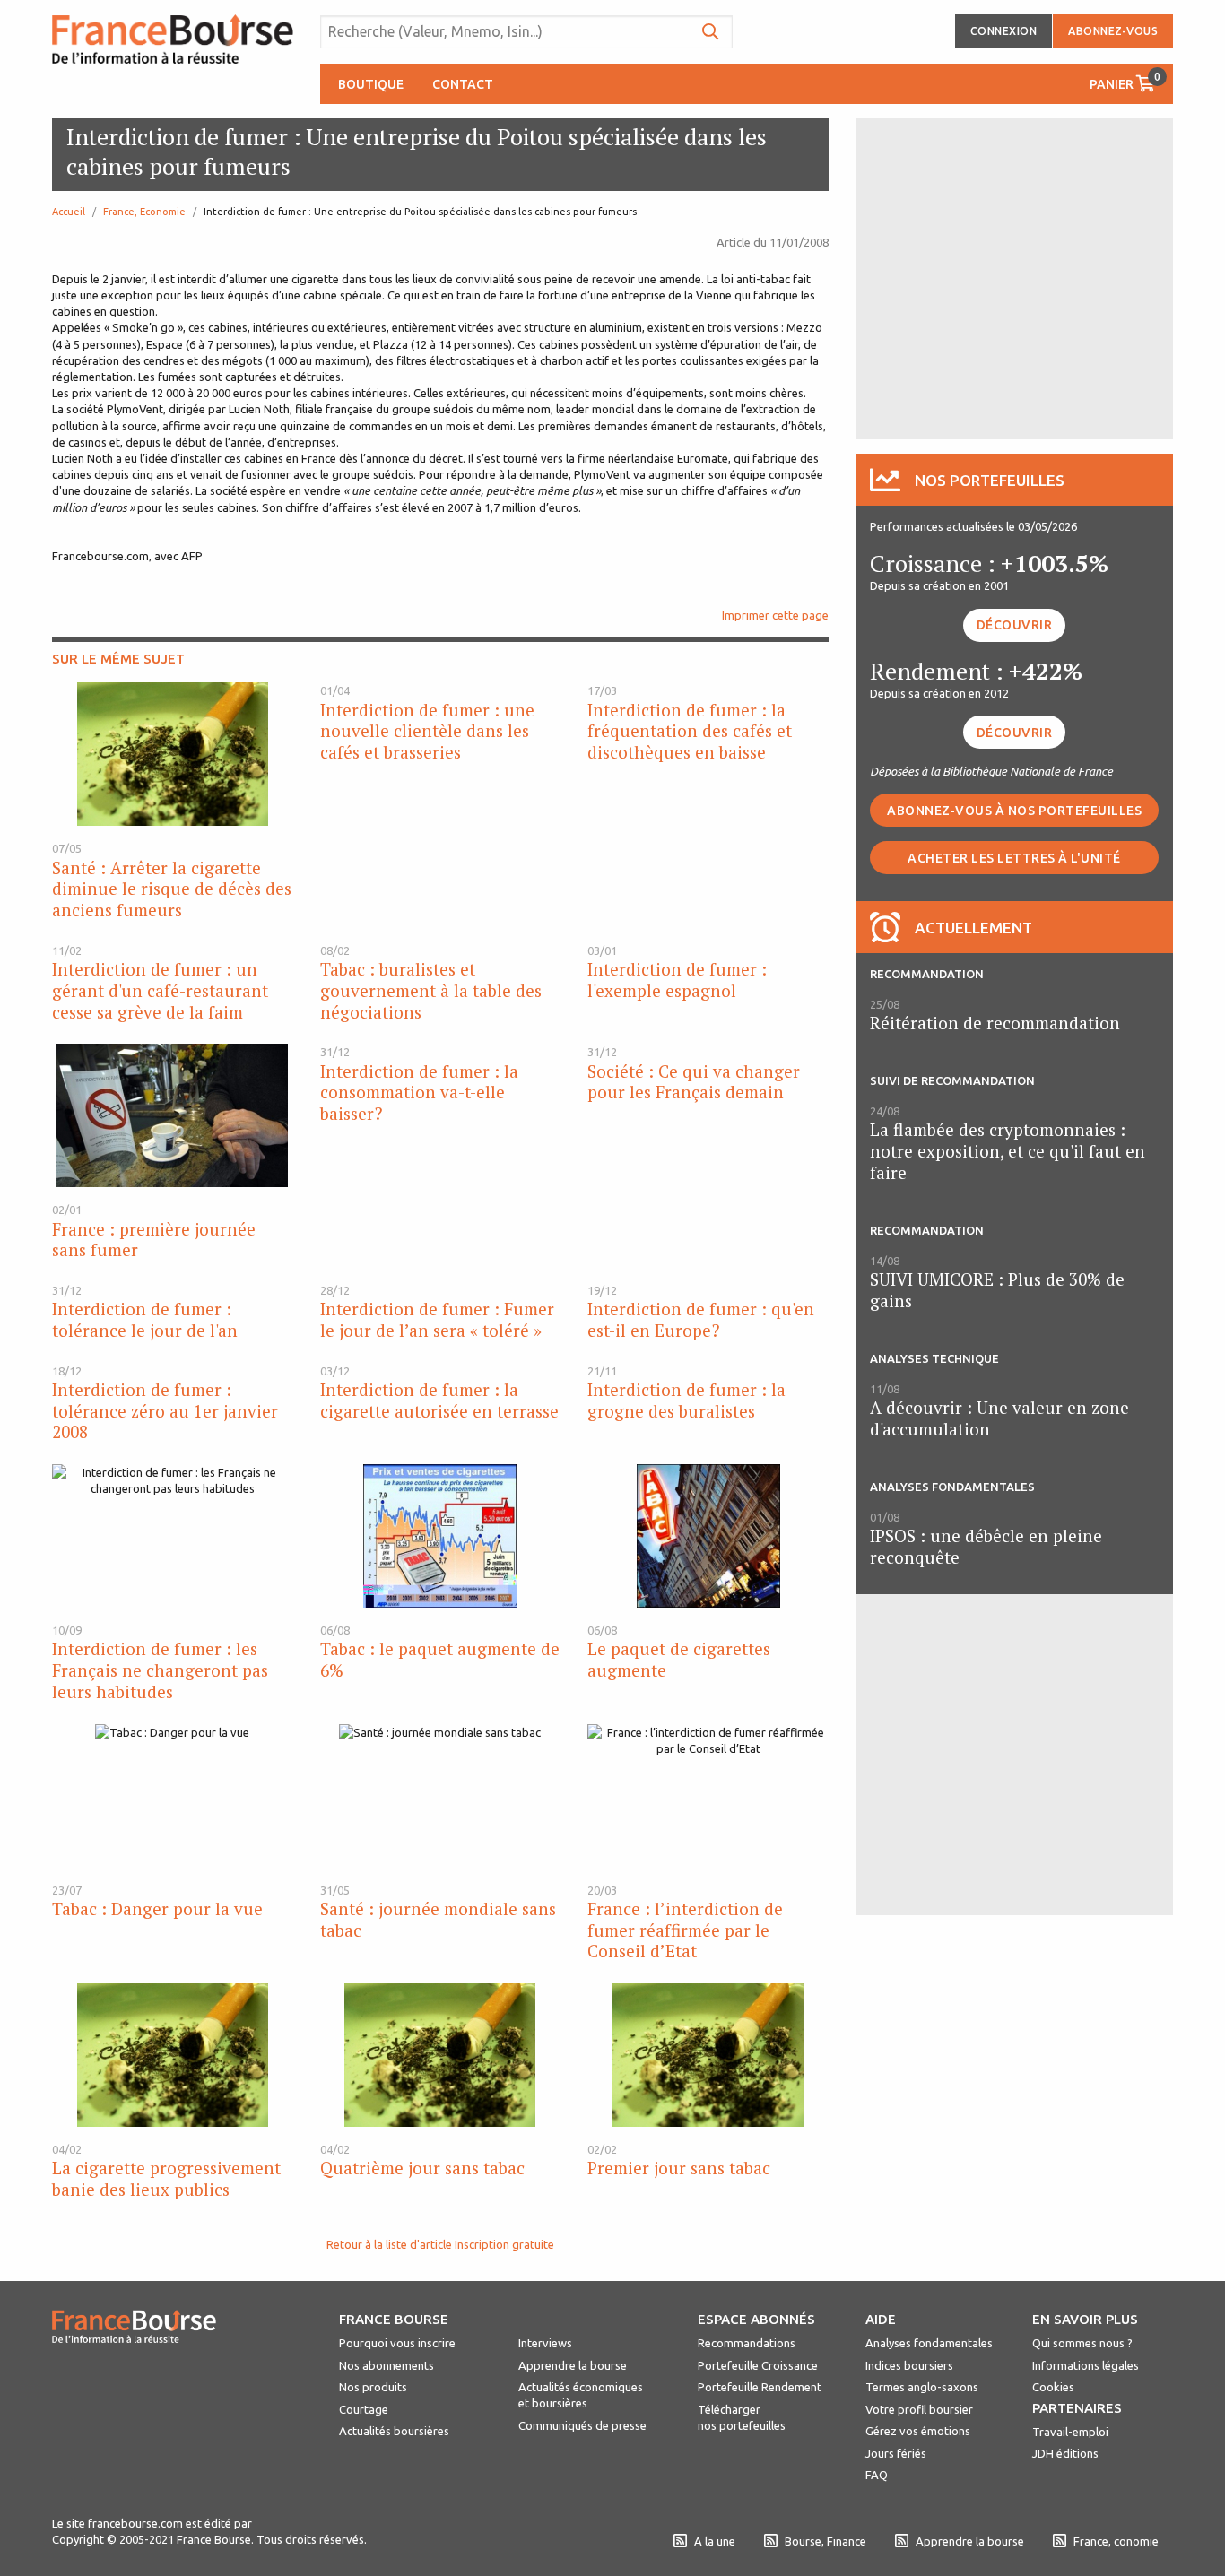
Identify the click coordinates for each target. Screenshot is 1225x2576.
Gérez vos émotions (918, 2431)
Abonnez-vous (1113, 31)
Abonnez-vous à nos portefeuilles (1014, 811)
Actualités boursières (394, 2431)
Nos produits (373, 2387)
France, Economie (144, 212)
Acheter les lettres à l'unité (1014, 858)
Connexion (1004, 31)
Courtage (364, 2409)
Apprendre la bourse (573, 2365)
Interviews (545, 2343)
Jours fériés (896, 2453)
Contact (463, 84)
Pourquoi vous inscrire (397, 2343)
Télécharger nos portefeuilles (742, 2417)
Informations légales (1086, 2365)
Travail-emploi (1070, 2432)
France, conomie (1116, 2541)
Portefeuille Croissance (758, 2365)
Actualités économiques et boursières (581, 2395)
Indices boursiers (909, 2365)
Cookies (1053, 2387)
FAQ (877, 2475)
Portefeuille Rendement (760, 2387)
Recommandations (747, 2343)
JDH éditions (1065, 2453)
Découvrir (1015, 625)
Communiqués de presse (582, 2425)
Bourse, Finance (825, 2541)
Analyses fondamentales (929, 2343)
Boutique (371, 84)
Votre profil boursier (919, 2409)
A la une (715, 2541)
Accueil (69, 212)
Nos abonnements (387, 2365)
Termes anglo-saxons (922, 2387)
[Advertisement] (1014, 277)
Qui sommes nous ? (1082, 2343)
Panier (1125, 81)
